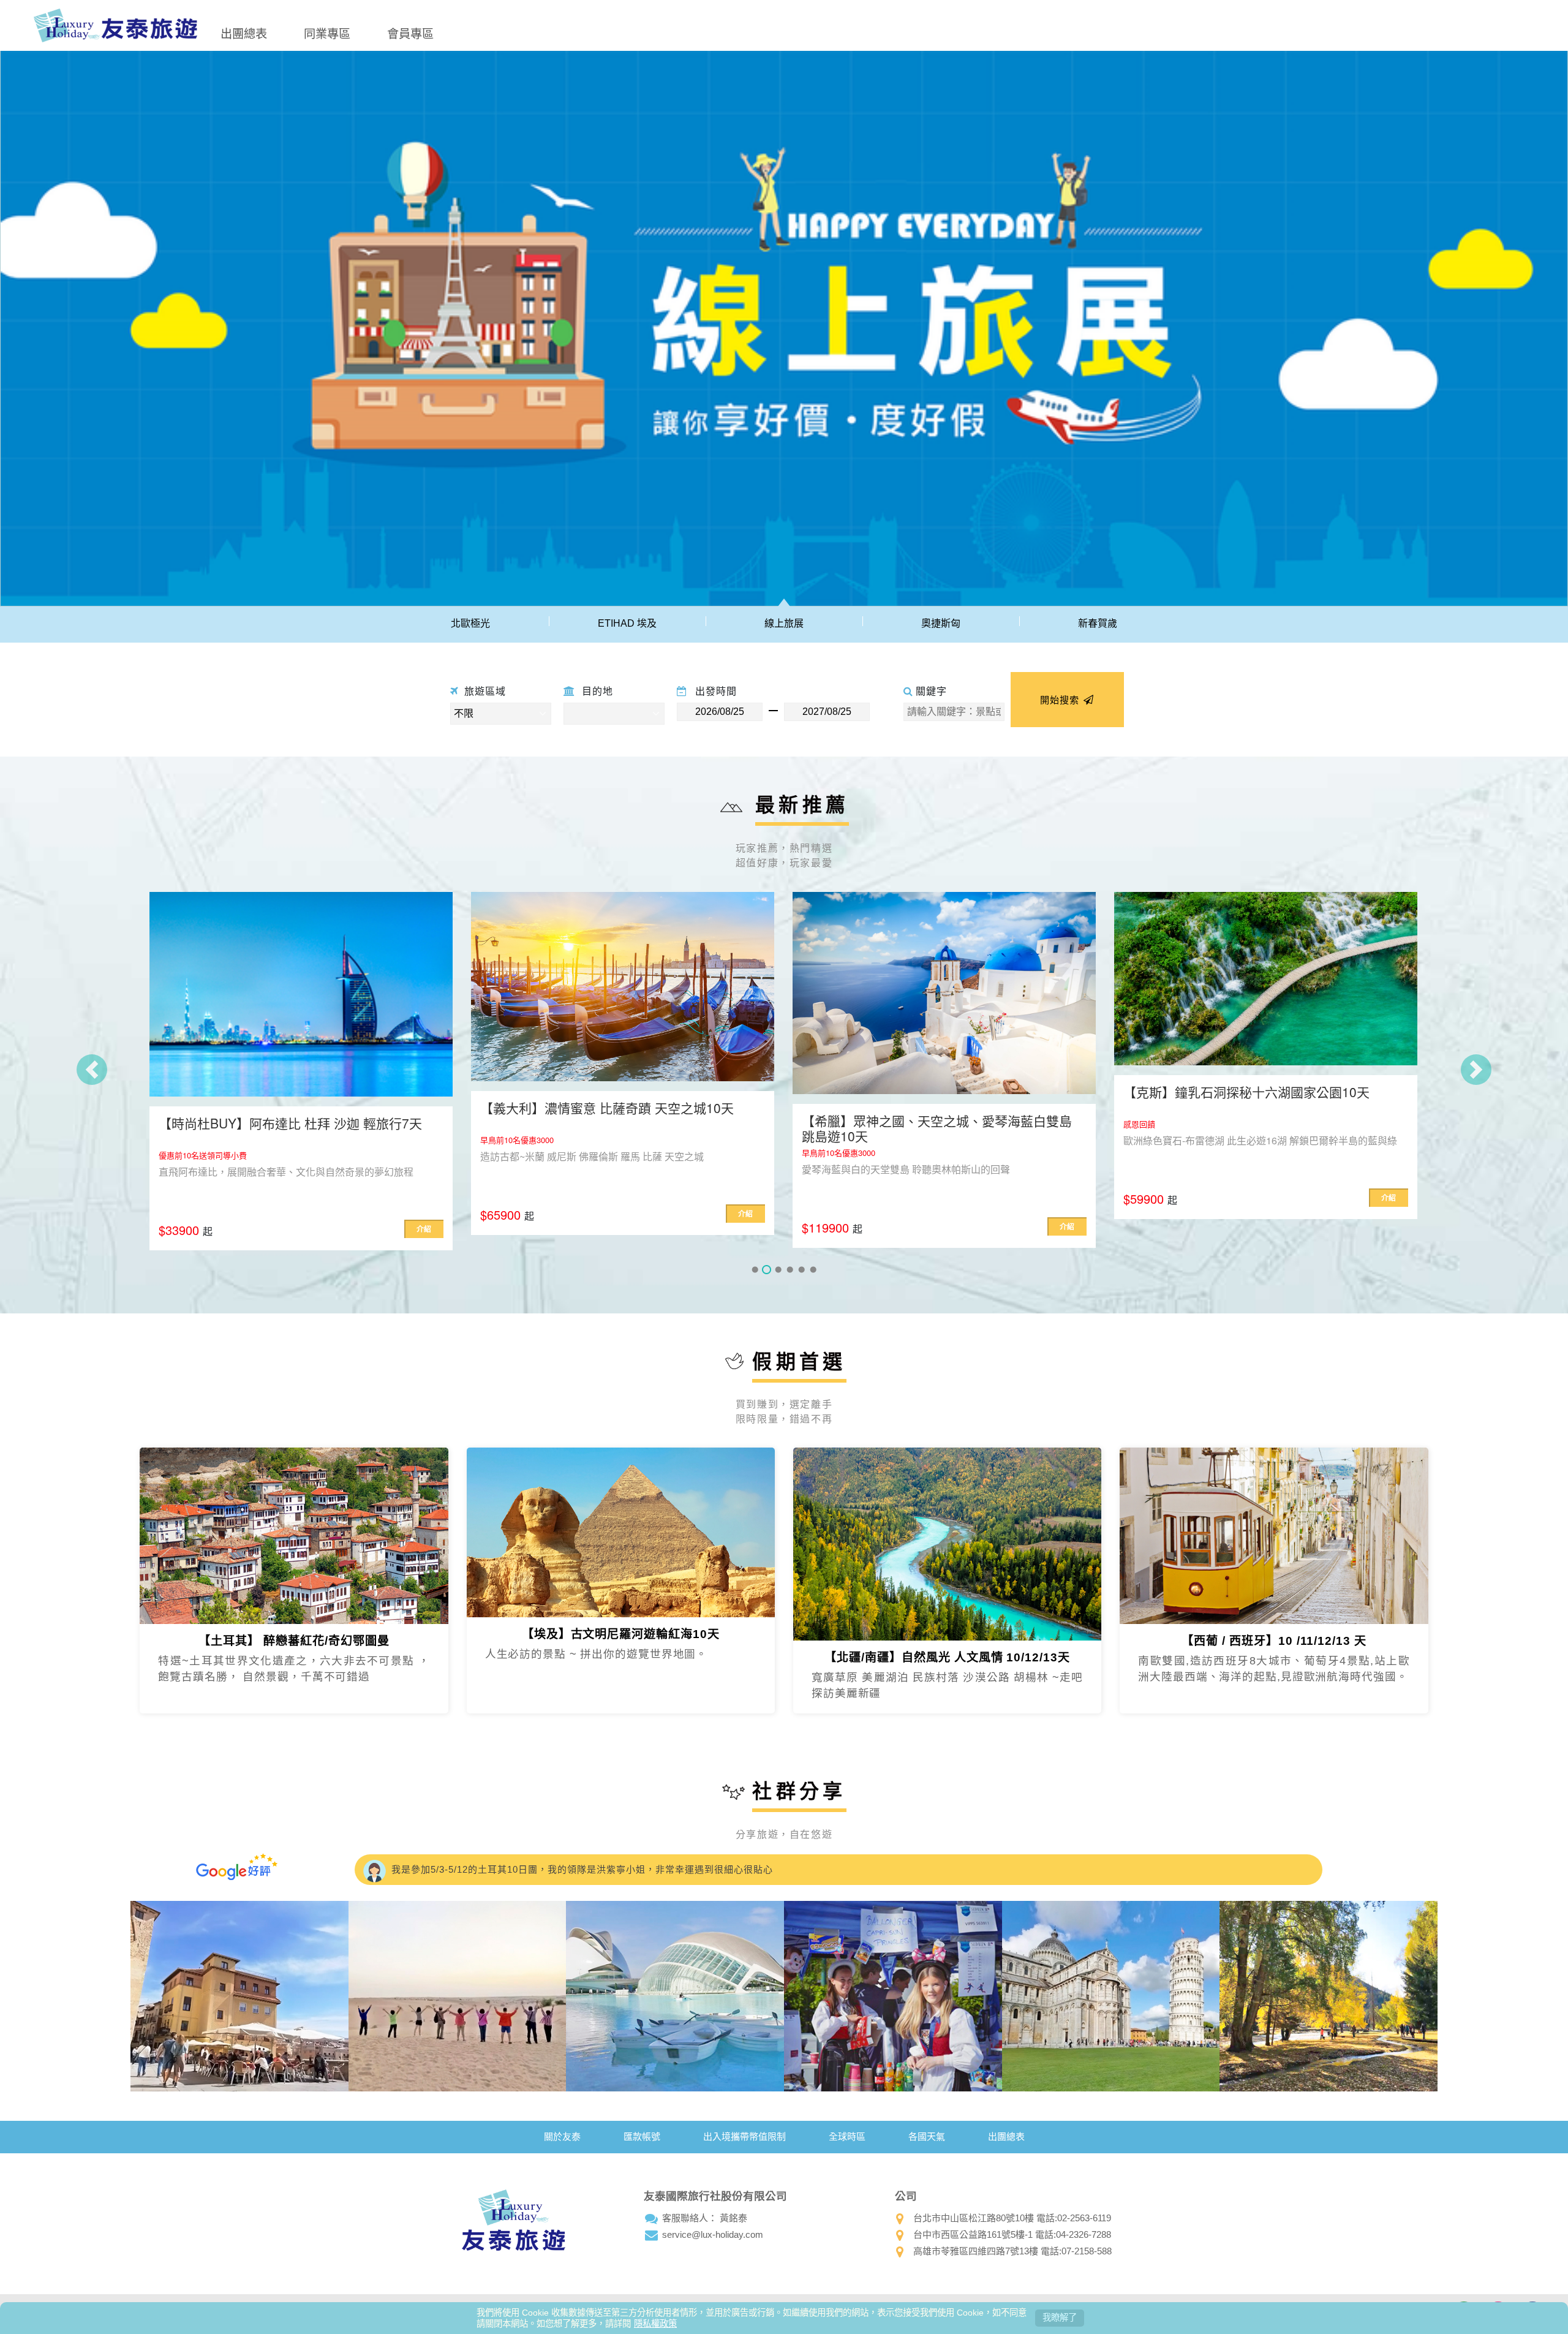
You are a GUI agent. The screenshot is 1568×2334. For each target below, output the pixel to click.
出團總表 (244, 33)
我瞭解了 (1060, 2317)
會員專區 (410, 33)
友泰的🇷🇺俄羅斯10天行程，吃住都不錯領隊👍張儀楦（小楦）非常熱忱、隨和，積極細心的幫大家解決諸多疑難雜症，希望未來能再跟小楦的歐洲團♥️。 (722, 1866)
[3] (778, 1267)
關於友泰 (562, 2133)
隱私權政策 (655, 2324)
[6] (813, 1267)
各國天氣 (927, 2133)
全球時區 (847, 2133)
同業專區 (327, 33)
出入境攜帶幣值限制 (744, 2133)
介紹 (424, 1214)
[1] (755, 1267)
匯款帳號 (642, 2133)
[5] (801, 1267)
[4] (790, 1267)
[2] (767, 1267)
